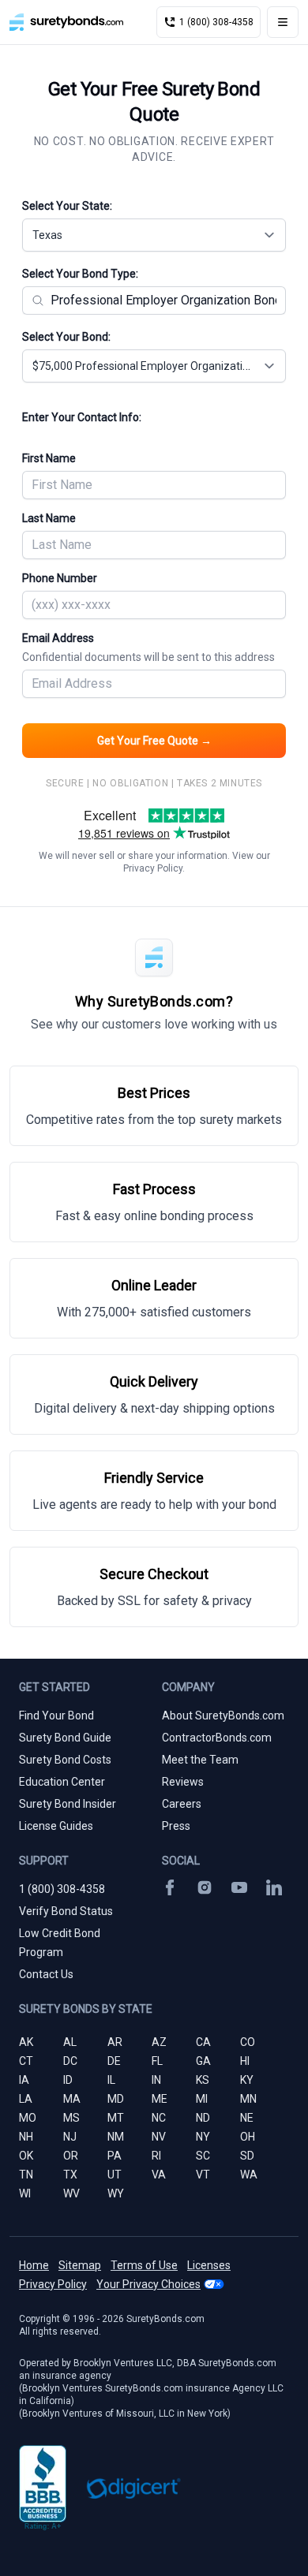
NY (203, 2137)
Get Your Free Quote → (154, 741)
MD (116, 2099)
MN (248, 2099)
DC (70, 2061)
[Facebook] (170, 1887)
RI (156, 2156)
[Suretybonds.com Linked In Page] (274, 1887)
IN (156, 2080)
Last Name (49, 518)
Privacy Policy (153, 868)
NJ (70, 2137)
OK (26, 2156)
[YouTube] (239, 1887)
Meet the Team (200, 1760)
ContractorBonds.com (217, 1738)
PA (115, 2156)
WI (25, 2193)
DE (114, 2061)
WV (71, 2193)
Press (176, 1826)
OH (248, 2137)
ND (203, 2118)
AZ (159, 2042)
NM (116, 2137)
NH (26, 2137)
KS (203, 2080)
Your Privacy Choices (148, 2284)
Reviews (183, 1782)
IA (24, 2080)
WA (249, 2175)
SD (247, 2156)
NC (159, 2118)
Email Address (148, 648)
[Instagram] (205, 1887)
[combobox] (154, 235)
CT (26, 2061)
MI (202, 2099)
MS (71, 2118)
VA (159, 2175)
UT (115, 2175)
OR (71, 2156)
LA (26, 2099)
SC (203, 2156)
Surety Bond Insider (68, 1804)
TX (70, 2175)
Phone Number (60, 578)
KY (247, 2080)
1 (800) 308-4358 (62, 1889)
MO (28, 2118)
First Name (49, 458)
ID (68, 2080)
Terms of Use (144, 2265)
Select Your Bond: (66, 337)
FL (157, 2061)
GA (203, 2061)
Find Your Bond (56, 1715)
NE (247, 2118)
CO (248, 2042)
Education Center (62, 1782)
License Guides (56, 1826)
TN (26, 2175)
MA (72, 2099)
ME (160, 2099)
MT (116, 2118)
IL (111, 2080)
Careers (182, 1804)
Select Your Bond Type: (80, 274)
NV (159, 2137)
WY (116, 2193)
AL (70, 2042)
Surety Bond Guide (65, 1738)
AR (115, 2042)
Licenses (209, 2265)
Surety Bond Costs (65, 1760)
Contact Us (46, 1974)
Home (34, 2265)
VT (203, 2175)
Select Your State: (67, 206)
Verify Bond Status (66, 1911)
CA (203, 2042)
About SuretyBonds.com (223, 1715)
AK (26, 2042)
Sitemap (80, 2265)
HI (245, 2061)
